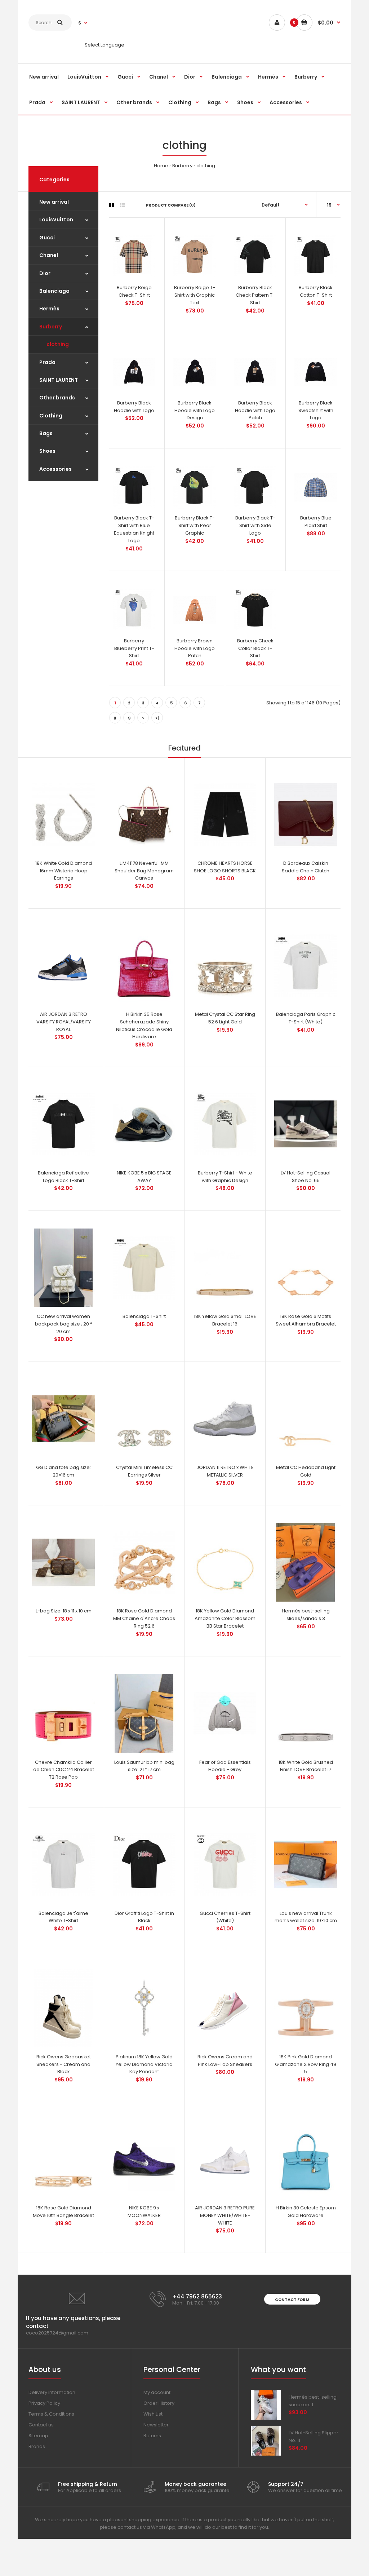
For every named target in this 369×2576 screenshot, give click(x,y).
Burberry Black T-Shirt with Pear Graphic (195, 525)
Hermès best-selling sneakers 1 (313, 2401)
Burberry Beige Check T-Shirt (134, 291)
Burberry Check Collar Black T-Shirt (255, 648)
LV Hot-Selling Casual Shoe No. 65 (306, 1177)
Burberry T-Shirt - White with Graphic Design (225, 1177)
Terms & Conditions (51, 2414)
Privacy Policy (44, 2403)
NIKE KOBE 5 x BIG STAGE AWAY (144, 1177)
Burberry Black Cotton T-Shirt (316, 291)
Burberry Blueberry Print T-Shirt (134, 648)
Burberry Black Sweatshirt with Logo (316, 410)
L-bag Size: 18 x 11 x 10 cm (64, 1611)
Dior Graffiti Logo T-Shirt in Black (144, 1917)
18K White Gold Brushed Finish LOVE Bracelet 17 (306, 1766)
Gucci (47, 238)
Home (161, 166)
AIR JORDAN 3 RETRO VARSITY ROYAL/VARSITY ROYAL (64, 1022)
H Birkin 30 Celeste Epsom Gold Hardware (306, 2212)
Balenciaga (54, 291)
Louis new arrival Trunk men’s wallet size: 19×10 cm (306, 1917)
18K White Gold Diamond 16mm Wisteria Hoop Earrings (64, 871)
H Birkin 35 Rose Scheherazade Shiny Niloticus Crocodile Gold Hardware (144, 1025)
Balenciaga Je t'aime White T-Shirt (63, 1917)
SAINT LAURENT (59, 380)
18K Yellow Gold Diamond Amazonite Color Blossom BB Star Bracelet (225, 1618)
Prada (47, 362)
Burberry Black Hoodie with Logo (134, 407)
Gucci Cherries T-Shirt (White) (225, 1917)
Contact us (41, 2425)
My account (157, 2392)
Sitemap (38, 2436)
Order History (159, 2403)
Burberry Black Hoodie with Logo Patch (255, 410)
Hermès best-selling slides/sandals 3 (306, 1615)
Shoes (47, 451)
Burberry (182, 166)
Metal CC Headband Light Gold (306, 1471)
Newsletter (156, 2425)
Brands (37, 2446)
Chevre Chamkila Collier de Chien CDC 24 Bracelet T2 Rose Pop (64, 1770)
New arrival (54, 202)
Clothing (51, 416)
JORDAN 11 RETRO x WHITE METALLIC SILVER (225, 1471)
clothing (206, 166)
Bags (46, 433)
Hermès (49, 309)
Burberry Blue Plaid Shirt (316, 522)
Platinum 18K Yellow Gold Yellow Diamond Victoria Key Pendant (144, 2064)
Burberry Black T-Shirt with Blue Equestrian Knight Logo (134, 529)
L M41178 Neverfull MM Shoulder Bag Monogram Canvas (144, 871)
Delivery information (52, 2392)
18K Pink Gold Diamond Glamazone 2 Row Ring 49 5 (306, 2064)
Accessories (55, 469)
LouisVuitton (56, 220)
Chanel (49, 255)
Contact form (292, 2300)
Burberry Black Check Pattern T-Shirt (255, 295)
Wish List (153, 2414)
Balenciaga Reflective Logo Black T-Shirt (63, 1177)
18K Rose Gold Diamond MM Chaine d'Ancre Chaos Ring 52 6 (144, 1618)
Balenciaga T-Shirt (144, 1316)
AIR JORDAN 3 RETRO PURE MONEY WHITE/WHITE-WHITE (225, 2215)
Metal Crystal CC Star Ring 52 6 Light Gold (225, 1018)
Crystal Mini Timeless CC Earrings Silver (144, 1471)
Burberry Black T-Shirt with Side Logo (255, 525)
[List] (123, 205)
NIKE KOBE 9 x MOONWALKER (144, 2212)
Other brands (57, 398)
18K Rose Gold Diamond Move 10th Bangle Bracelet (63, 2212)
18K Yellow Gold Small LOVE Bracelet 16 (225, 1320)
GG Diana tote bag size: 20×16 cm (63, 1471)
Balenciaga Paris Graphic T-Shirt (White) (306, 1018)
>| (157, 718)
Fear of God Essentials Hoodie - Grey (225, 1766)
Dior (45, 273)
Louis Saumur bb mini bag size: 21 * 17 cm (144, 1766)
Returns (152, 2436)
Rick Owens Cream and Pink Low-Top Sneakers (225, 2061)
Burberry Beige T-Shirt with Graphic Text (195, 295)
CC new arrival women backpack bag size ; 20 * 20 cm (64, 1324)
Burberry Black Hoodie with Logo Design (195, 410)
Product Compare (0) (171, 205)
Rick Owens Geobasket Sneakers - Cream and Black (64, 2064)
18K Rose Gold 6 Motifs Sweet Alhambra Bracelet (306, 1320)
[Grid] (112, 205)
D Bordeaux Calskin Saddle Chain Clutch (306, 867)
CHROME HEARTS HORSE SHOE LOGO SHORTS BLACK (225, 867)
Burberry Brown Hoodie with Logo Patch (195, 648)
